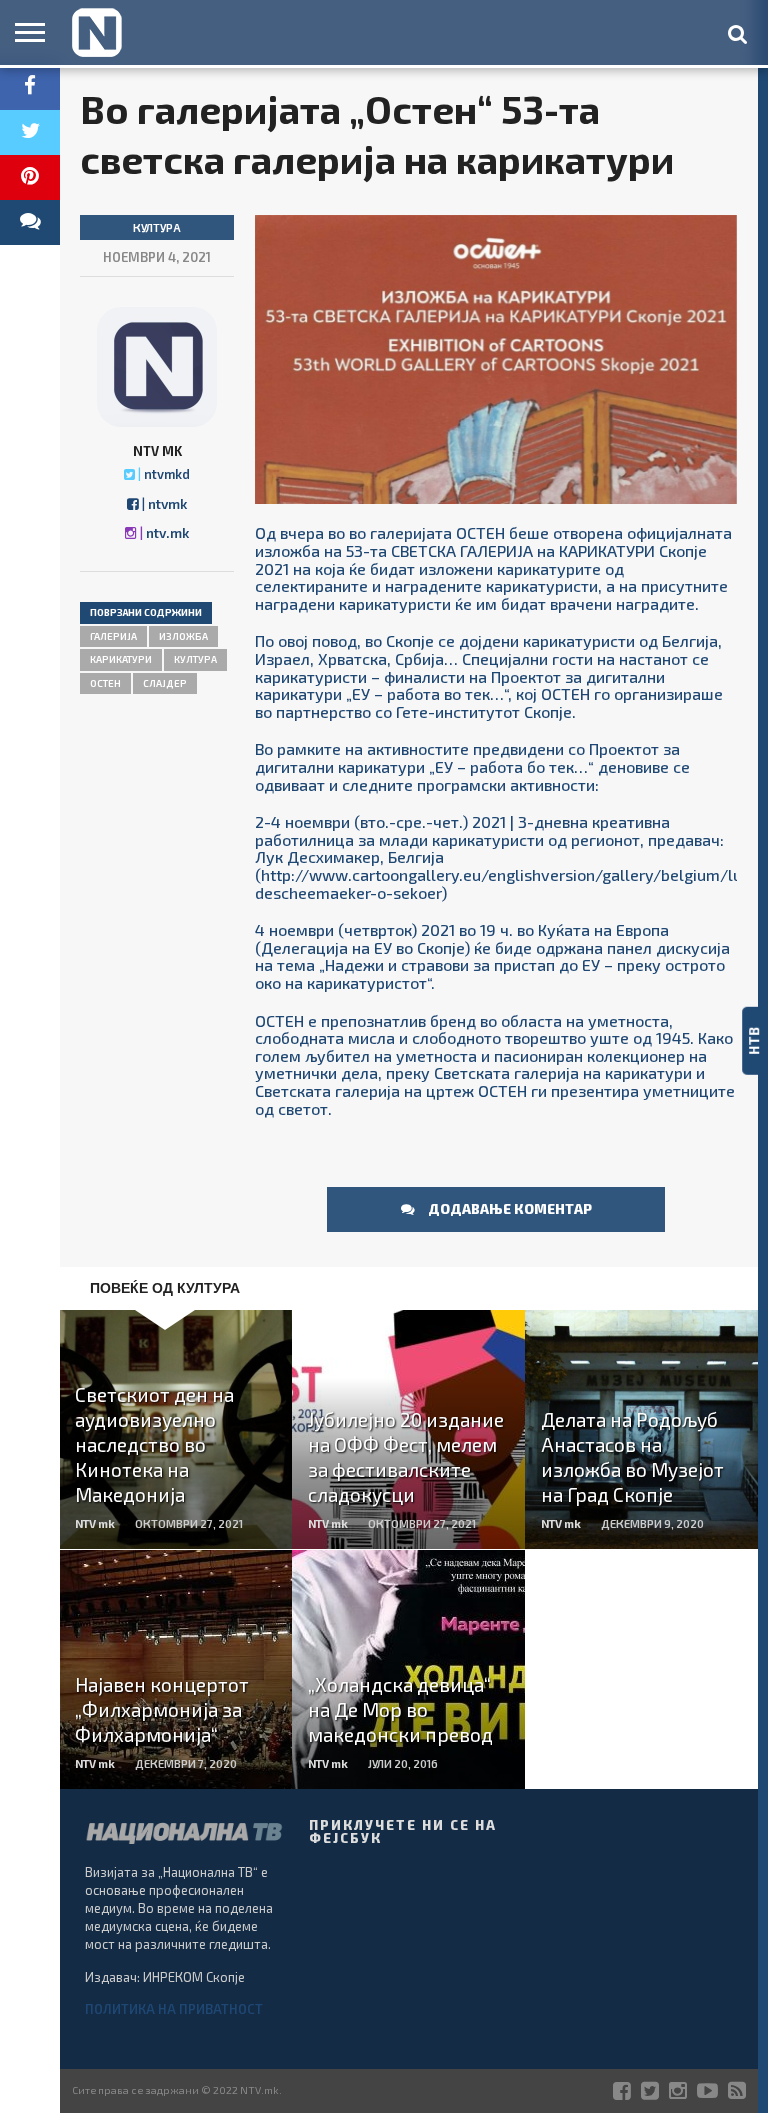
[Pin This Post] (30, 177)
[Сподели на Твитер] (30, 132)
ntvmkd (167, 474)
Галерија (113, 636)
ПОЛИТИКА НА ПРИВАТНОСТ (174, 2009)
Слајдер (165, 683)
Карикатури (121, 659)
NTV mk (157, 451)
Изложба (183, 636)
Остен (105, 683)
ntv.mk (167, 532)
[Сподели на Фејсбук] (30, 87)
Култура (195, 659)
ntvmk (167, 503)
